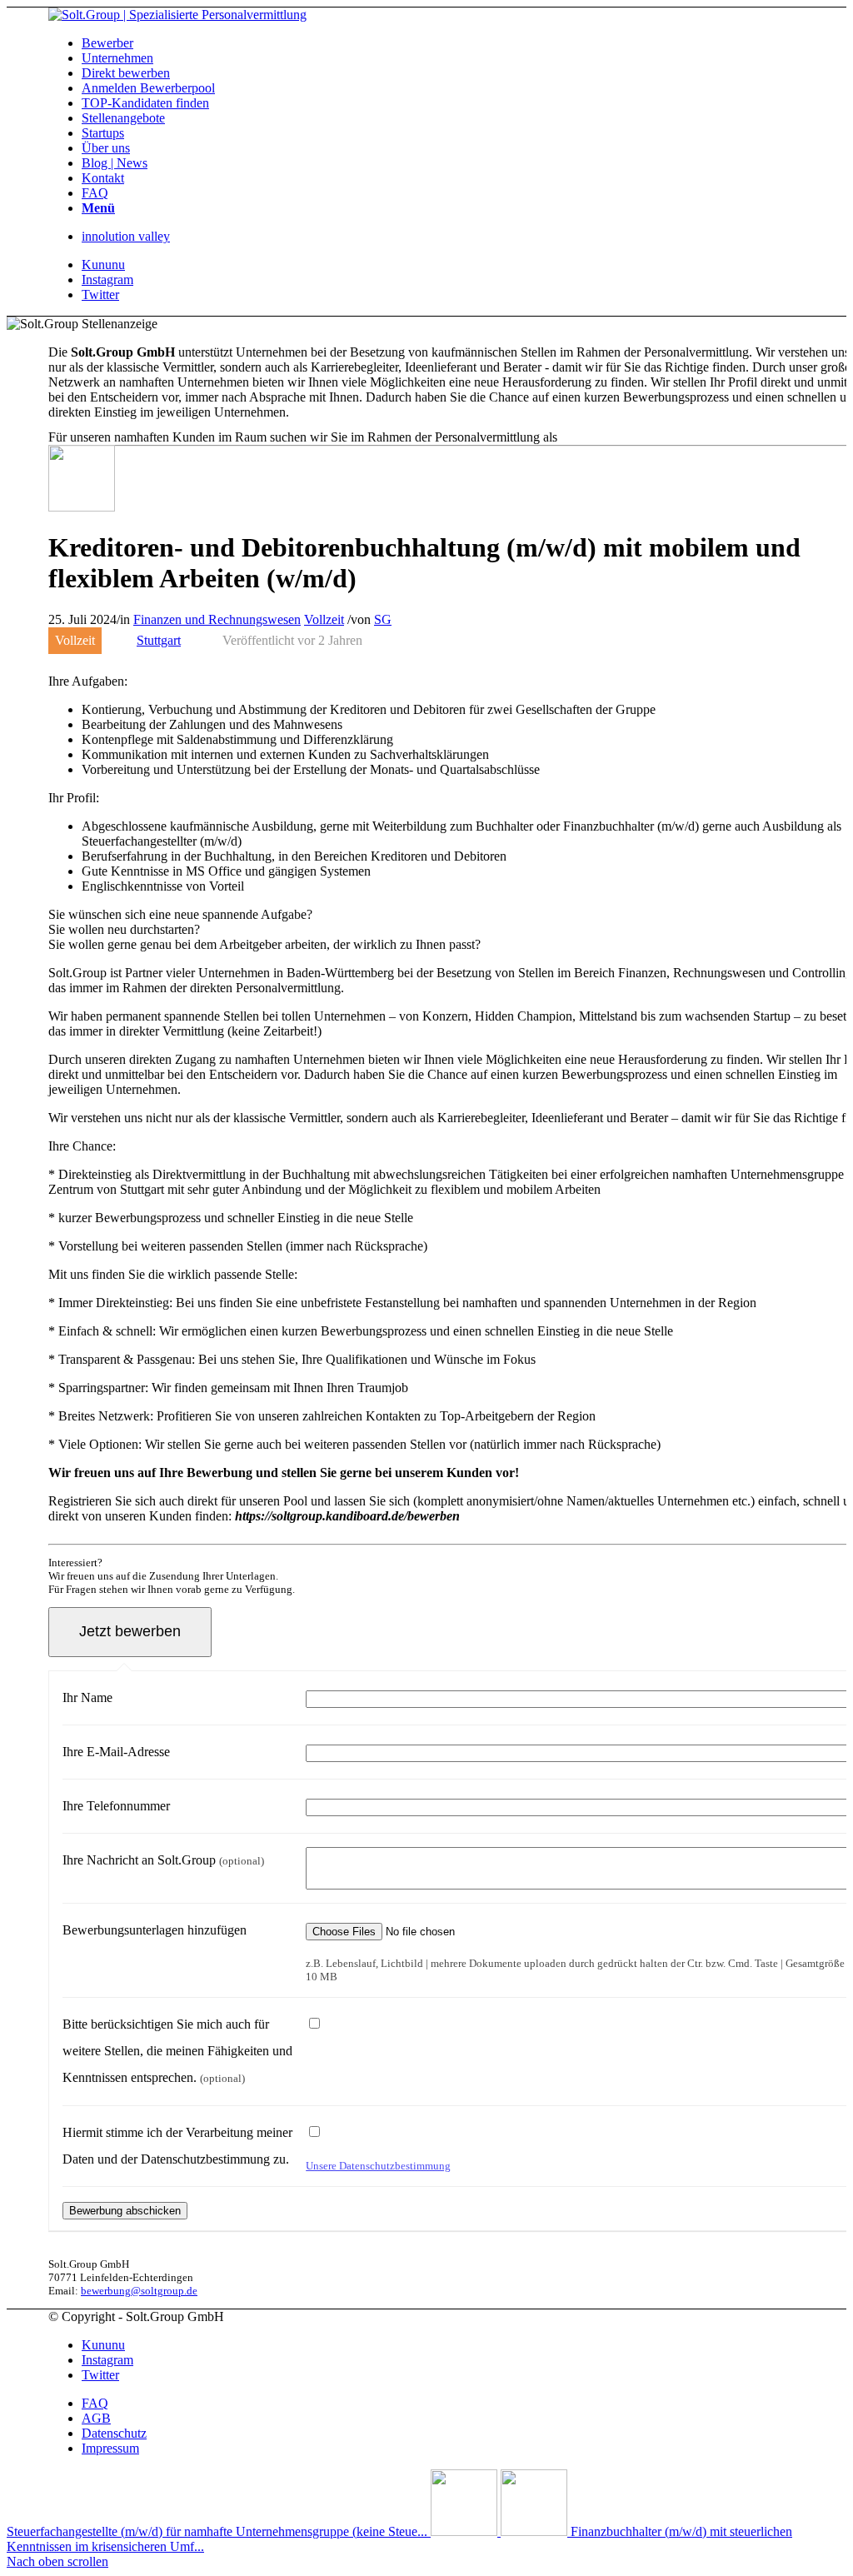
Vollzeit (324, 619)
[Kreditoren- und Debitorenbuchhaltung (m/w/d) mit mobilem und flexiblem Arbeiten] (82, 507)
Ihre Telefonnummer (116, 1806)
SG (383, 619)
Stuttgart (159, 640)
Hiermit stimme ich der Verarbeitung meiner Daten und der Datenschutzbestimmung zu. (177, 2146)
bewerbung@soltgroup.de (139, 2291)
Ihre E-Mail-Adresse (116, 1752)
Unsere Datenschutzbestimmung (378, 2166)
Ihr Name (87, 1697)
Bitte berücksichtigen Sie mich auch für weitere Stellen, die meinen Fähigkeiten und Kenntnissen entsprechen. (177, 2051)
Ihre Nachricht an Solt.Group (163, 1860)
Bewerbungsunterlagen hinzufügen (155, 1930)
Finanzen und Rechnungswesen (217, 619)
